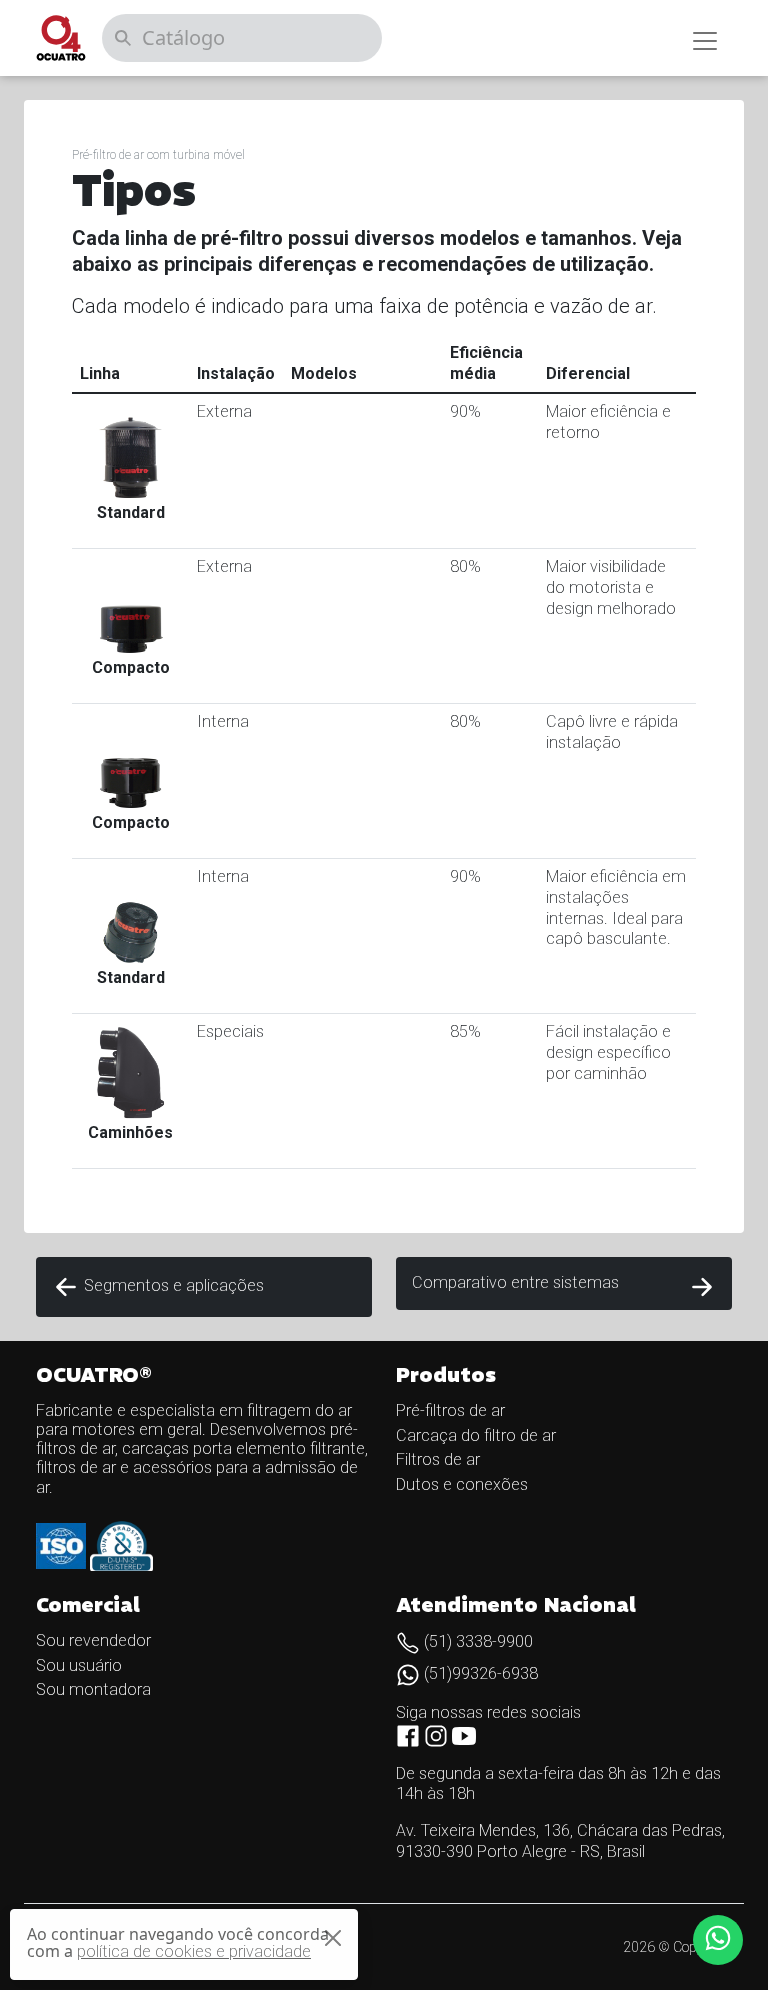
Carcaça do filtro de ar (476, 1435)
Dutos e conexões (462, 1484)
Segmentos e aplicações (172, 1285)
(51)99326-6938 (479, 1673)
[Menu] (705, 41)
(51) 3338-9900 (476, 1641)
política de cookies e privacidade (194, 1951)
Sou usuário (79, 1665)
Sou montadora (93, 1689)
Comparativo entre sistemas (515, 1282)
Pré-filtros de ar (450, 1410)
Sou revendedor (93, 1640)
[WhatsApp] (718, 1940)
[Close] (333, 1938)
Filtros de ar (438, 1459)
